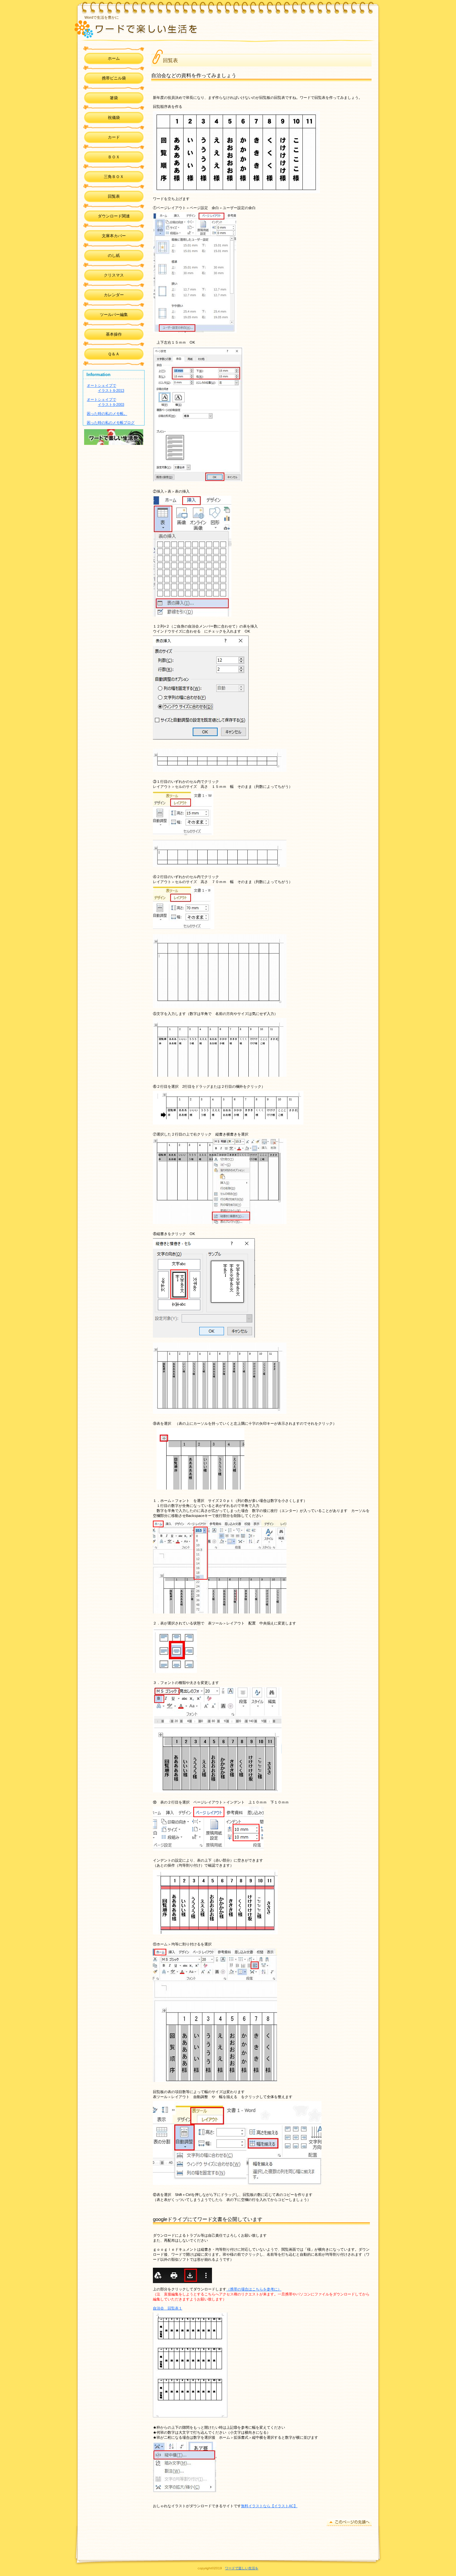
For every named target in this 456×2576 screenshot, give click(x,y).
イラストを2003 (111, 404)
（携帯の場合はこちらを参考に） (254, 2289)
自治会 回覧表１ (168, 2308)
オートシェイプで (101, 385)
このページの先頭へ (349, 2522)
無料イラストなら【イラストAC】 (269, 2506)
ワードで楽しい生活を (169, 28)
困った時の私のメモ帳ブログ (111, 422)
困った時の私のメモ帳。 (107, 413)
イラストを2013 (111, 390)
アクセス (114, 437)
